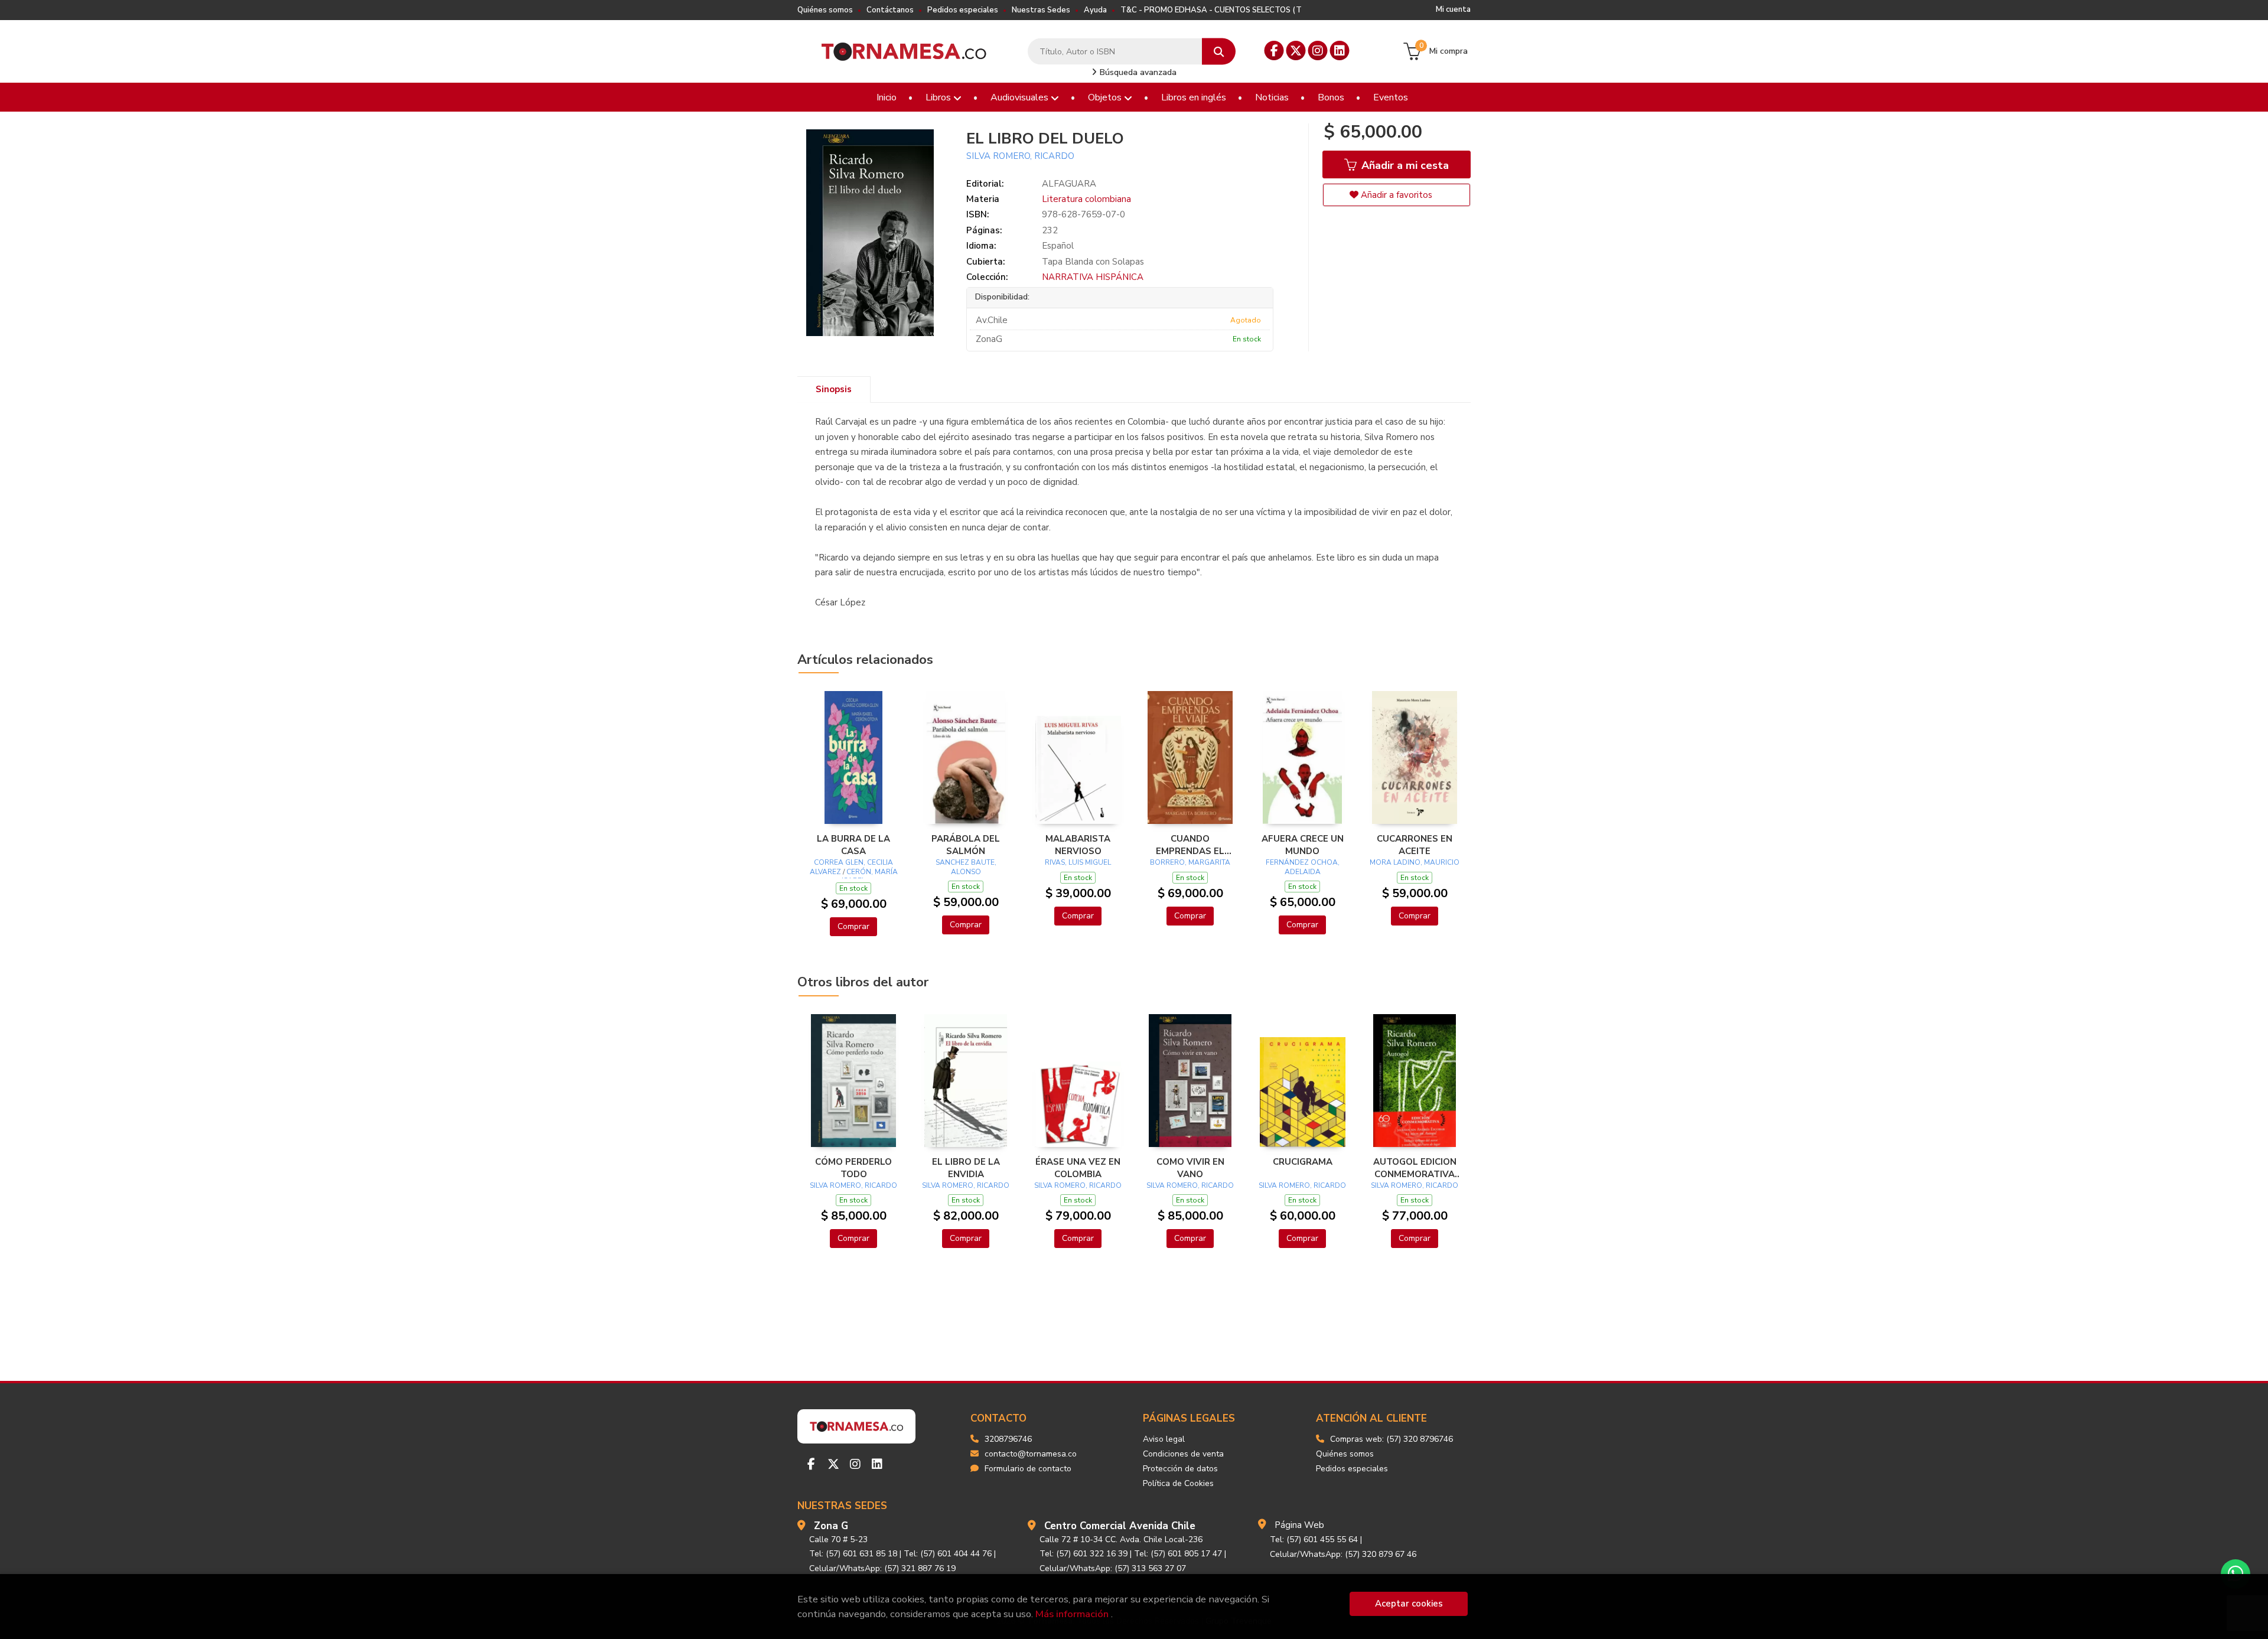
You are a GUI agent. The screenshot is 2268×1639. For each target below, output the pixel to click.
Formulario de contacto (1028, 1469)
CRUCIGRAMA (1303, 1162)
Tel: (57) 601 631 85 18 (853, 1554)
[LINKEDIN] (1340, 50)
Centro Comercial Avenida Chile (1120, 1526)
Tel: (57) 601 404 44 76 (948, 1554)
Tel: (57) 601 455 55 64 (1314, 1539)
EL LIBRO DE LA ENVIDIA (966, 1168)
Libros (939, 97)
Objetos (1106, 97)
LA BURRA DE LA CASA (853, 845)
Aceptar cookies (1409, 1604)
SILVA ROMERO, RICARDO (1020, 156)
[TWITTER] (1296, 50)
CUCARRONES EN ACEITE (1415, 845)
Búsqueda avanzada (1137, 72)
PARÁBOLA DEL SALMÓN (966, 845)
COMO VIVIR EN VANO (1190, 1168)
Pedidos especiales (963, 10)
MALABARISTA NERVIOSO (1078, 845)
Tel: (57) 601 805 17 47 (1178, 1554)
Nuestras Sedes (1041, 10)
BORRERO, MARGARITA (1190, 862)
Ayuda (1095, 10)
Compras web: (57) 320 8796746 (1392, 1439)
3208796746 (1008, 1439)
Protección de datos (1180, 1469)
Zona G (831, 1526)
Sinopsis (834, 389)
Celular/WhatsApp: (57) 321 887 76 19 (882, 1568)
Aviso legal (1164, 1439)
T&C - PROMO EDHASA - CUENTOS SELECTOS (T (1211, 10)
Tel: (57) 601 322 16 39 (1084, 1554)
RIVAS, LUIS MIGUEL (1078, 862)
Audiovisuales (1021, 97)
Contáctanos (890, 10)
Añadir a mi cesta (1404, 165)
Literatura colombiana (1086, 199)
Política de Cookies (1178, 1483)
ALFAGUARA (1069, 184)
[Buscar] (1219, 52)
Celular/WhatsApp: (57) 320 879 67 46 (1343, 1554)
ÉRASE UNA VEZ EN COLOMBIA (1078, 1168)
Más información (1072, 1614)
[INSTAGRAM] (1318, 50)
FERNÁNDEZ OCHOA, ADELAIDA (1303, 867)
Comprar (853, 926)
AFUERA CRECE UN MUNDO (1303, 845)
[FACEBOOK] (1274, 50)
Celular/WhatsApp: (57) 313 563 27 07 (1113, 1568)
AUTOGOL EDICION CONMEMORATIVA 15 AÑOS (1415, 1168)
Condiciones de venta (1183, 1454)
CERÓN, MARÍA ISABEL (870, 876)
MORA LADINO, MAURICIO (1415, 862)
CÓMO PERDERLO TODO (853, 1168)
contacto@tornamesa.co (1031, 1454)
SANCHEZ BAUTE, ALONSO (966, 867)
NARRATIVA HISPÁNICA (1093, 277)
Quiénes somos (825, 10)
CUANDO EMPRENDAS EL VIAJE (1190, 845)
